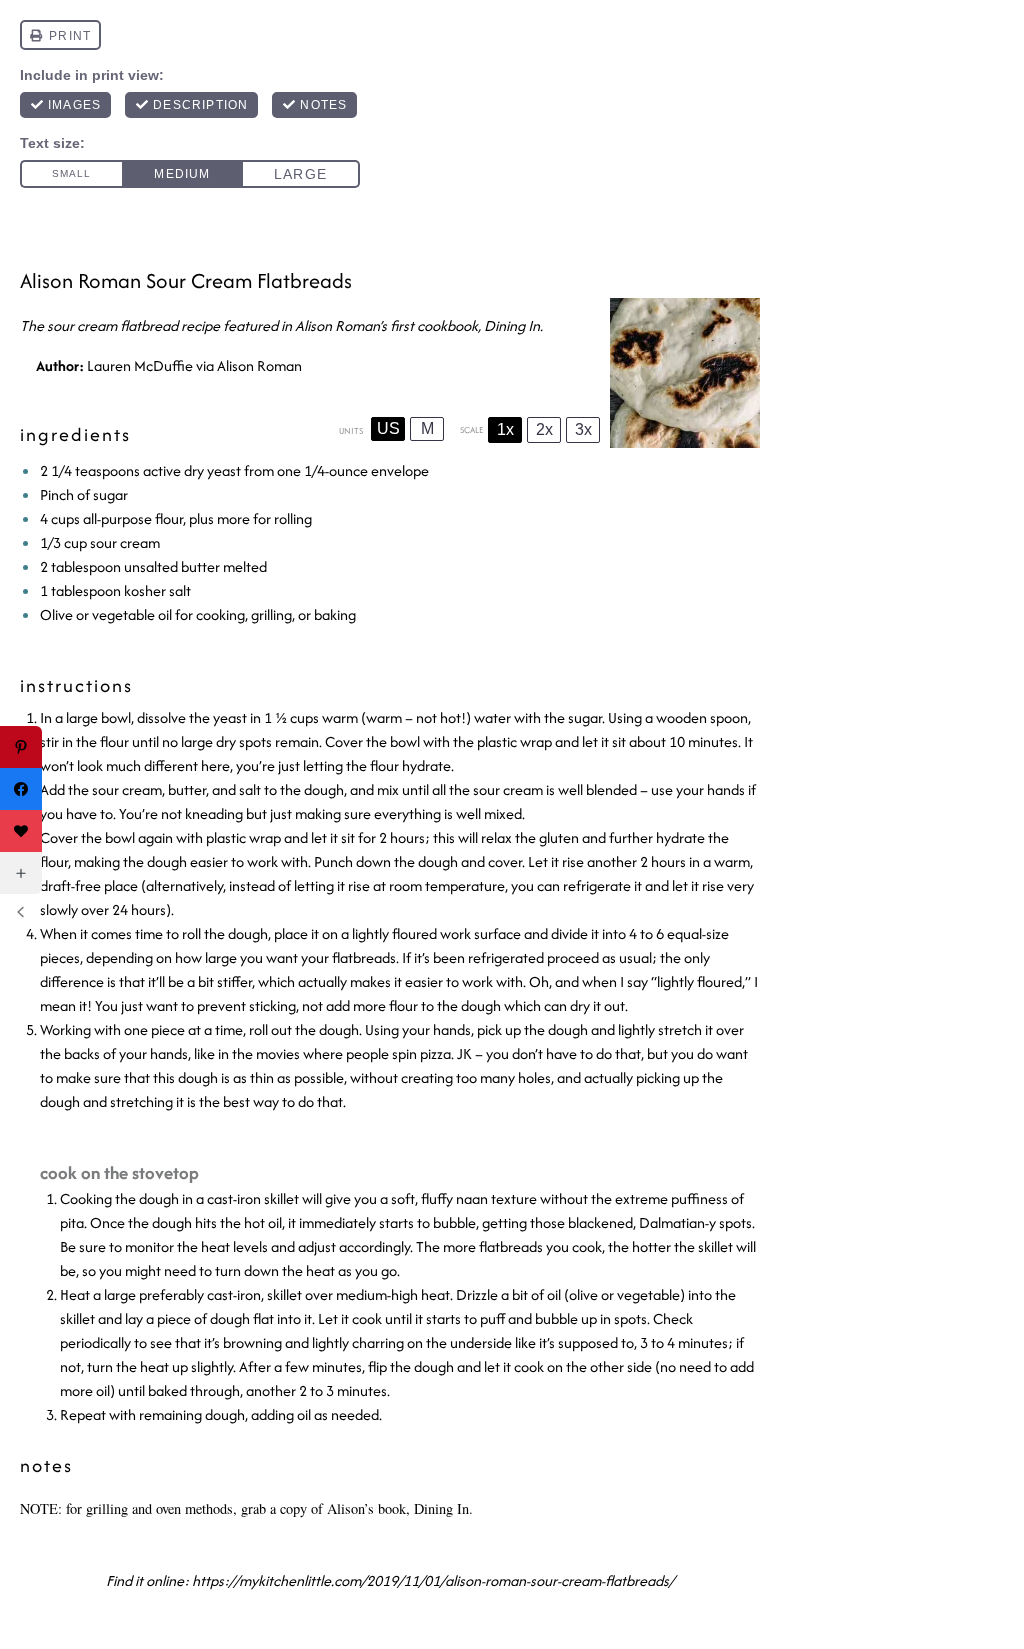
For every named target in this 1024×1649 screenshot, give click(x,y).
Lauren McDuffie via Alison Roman (194, 365)
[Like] (21, 831)
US (388, 428)
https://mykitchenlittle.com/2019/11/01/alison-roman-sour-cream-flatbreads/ (433, 1580)
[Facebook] (21, 789)
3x (583, 429)
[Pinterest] (21, 747)
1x (505, 429)
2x (544, 429)
